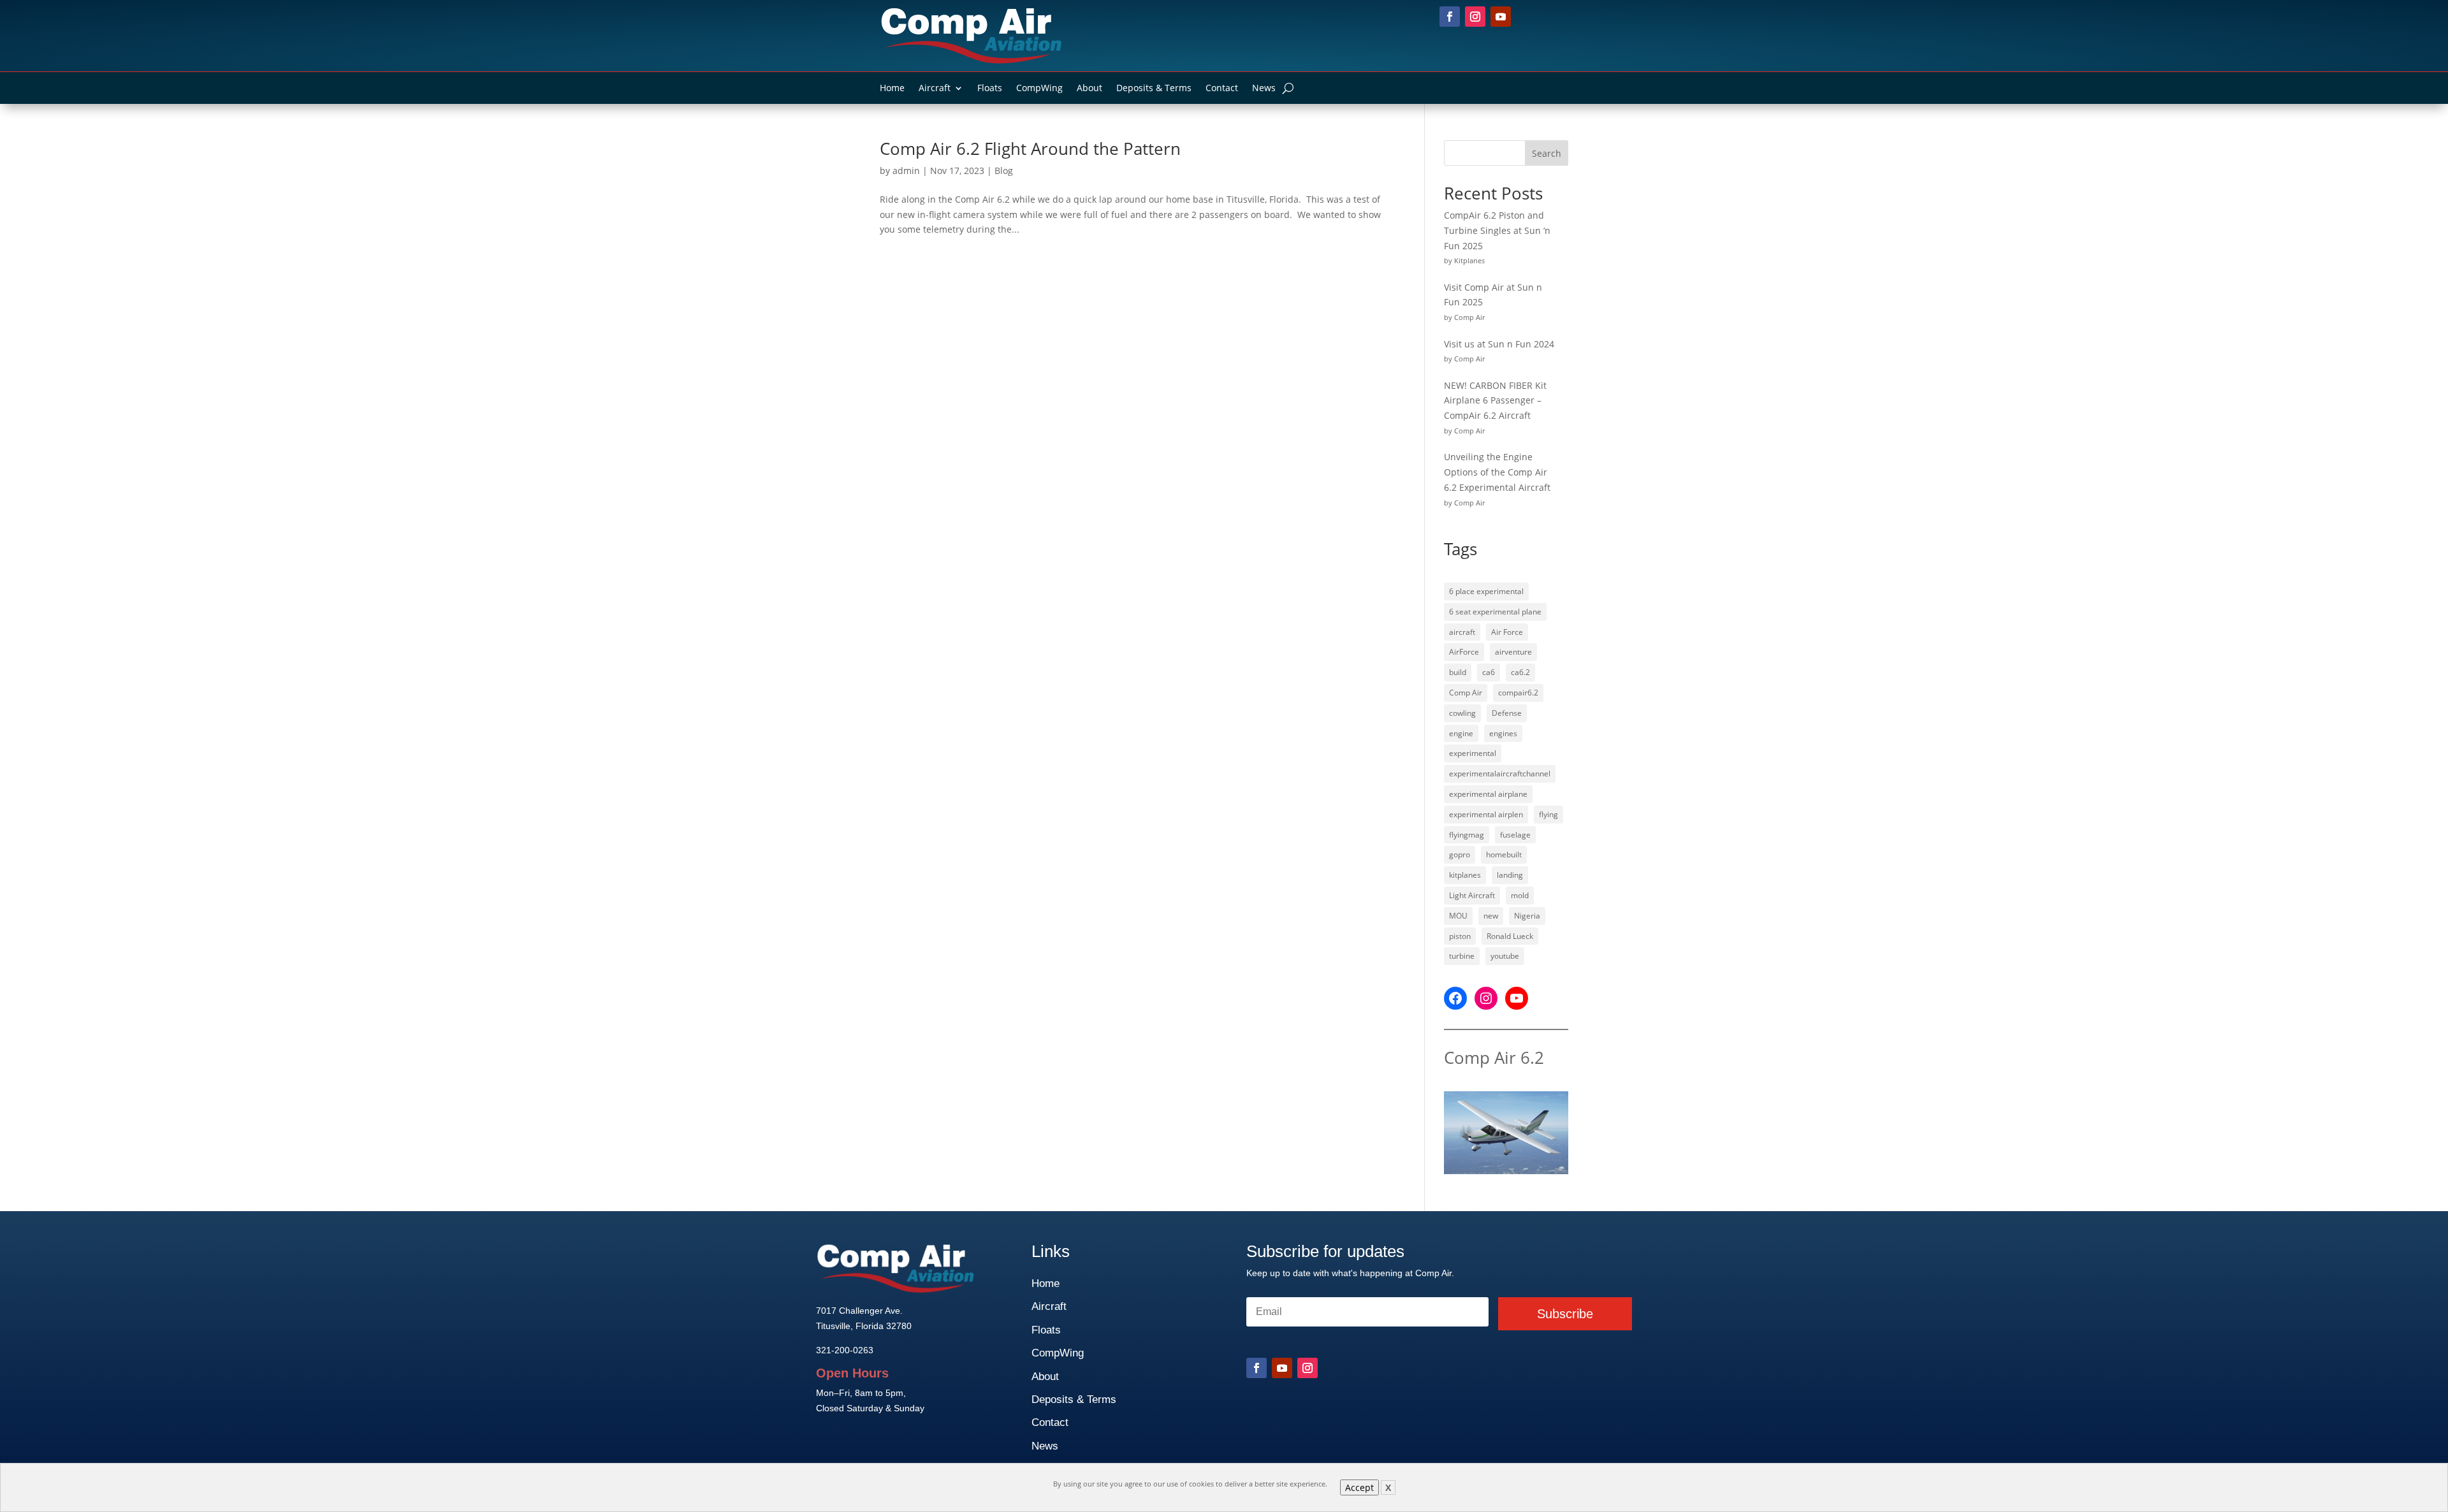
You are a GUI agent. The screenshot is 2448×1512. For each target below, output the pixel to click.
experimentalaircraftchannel (1500, 774)
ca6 (1489, 672)
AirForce (1464, 652)
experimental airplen (1486, 814)
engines (1503, 733)
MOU (1458, 916)
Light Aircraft (1472, 895)
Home (892, 89)
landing (1510, 875)
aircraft (1462, 632)
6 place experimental (1486, 591)
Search (1547, 153)
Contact (1222, 89)
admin (906, 171)
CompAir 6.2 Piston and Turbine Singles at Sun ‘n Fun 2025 (1497, 230)
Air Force (1507, 632)
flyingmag (1467, 835)
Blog (1004, 171)
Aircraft (935, 89)
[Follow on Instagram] (1475, 17)
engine (1461, 733)
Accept (1359, 1487)
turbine (1462, 956)
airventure (1513, 652)
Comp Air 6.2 (1494, 1058)
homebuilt (1504, 854)
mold (1520, 895)
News (1264, 89)
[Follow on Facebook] (1450, 17)
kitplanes (1465, 875)
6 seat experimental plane (1495, 612)
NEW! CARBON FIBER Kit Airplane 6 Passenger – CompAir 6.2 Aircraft (1495, 401)
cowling (1462, 713)
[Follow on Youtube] (1501, 17)
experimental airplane (1488, 794)
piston (1460, 936)
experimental (1473, 753)
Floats (990, 89)
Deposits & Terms (1154, 89)
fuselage (1515, 835)
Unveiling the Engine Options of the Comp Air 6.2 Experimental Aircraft (1497, 472)
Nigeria (1527, 916)
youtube (1505, 956)
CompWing (1039, 89)
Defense (1507, 713)
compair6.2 (1518, 693)
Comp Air (1466, 693)
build (1458, 672)
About (1089, 89)
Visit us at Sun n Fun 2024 (1499, 344)
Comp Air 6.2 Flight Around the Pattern (1030, 149)
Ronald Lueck (1510, 936)
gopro (1460, 854)
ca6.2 (1520, 672)
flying (1548, 814)
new (1491, 916)
